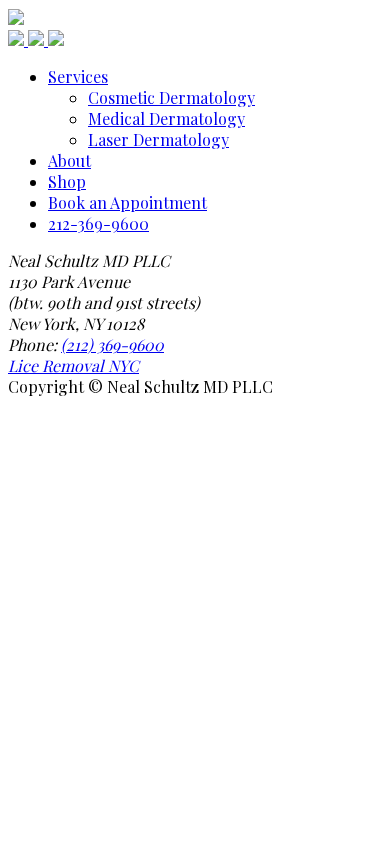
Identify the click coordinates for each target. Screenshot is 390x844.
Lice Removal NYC (73, 365)
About (69, 160)
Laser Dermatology (158, 139)
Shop (67, 181)
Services (78, 76)
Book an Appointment (127, 202)
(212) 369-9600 (112, 344)
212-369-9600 (98, 223)
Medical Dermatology (166, 118)
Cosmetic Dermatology (171, 97)
